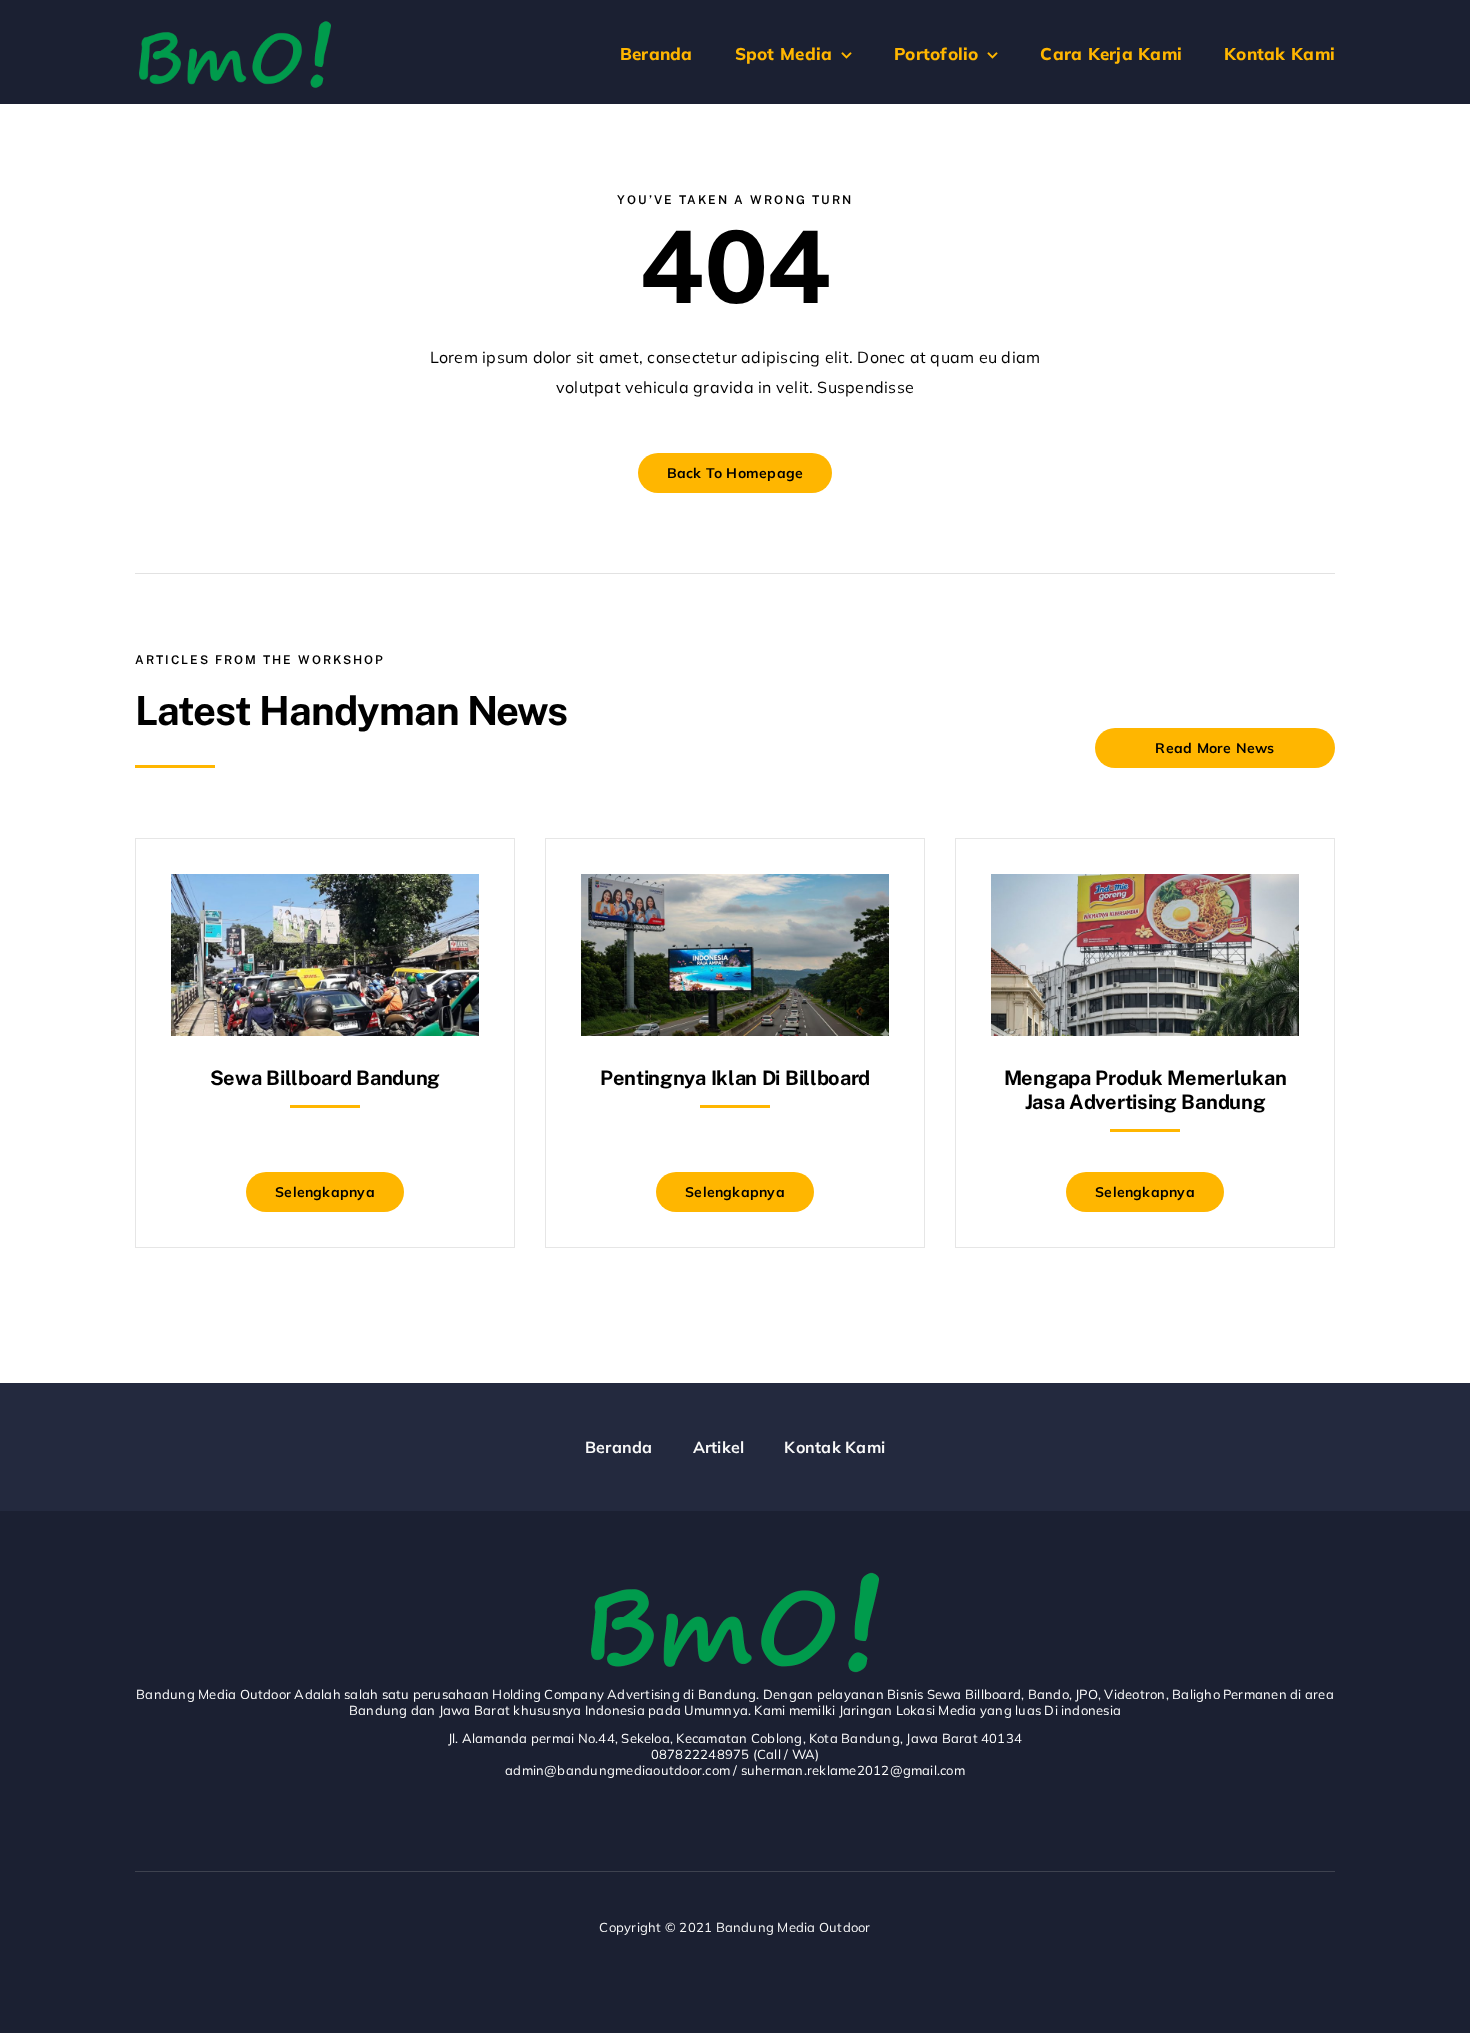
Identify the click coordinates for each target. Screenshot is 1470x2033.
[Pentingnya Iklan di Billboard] (735, 889)
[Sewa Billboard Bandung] (325, 889)
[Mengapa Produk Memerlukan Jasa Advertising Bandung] (1145, 889)
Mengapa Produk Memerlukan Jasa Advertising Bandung (1145, 1090)
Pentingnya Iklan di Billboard (735, 1078)
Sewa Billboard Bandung (325, 1078)
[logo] (235, 28)
